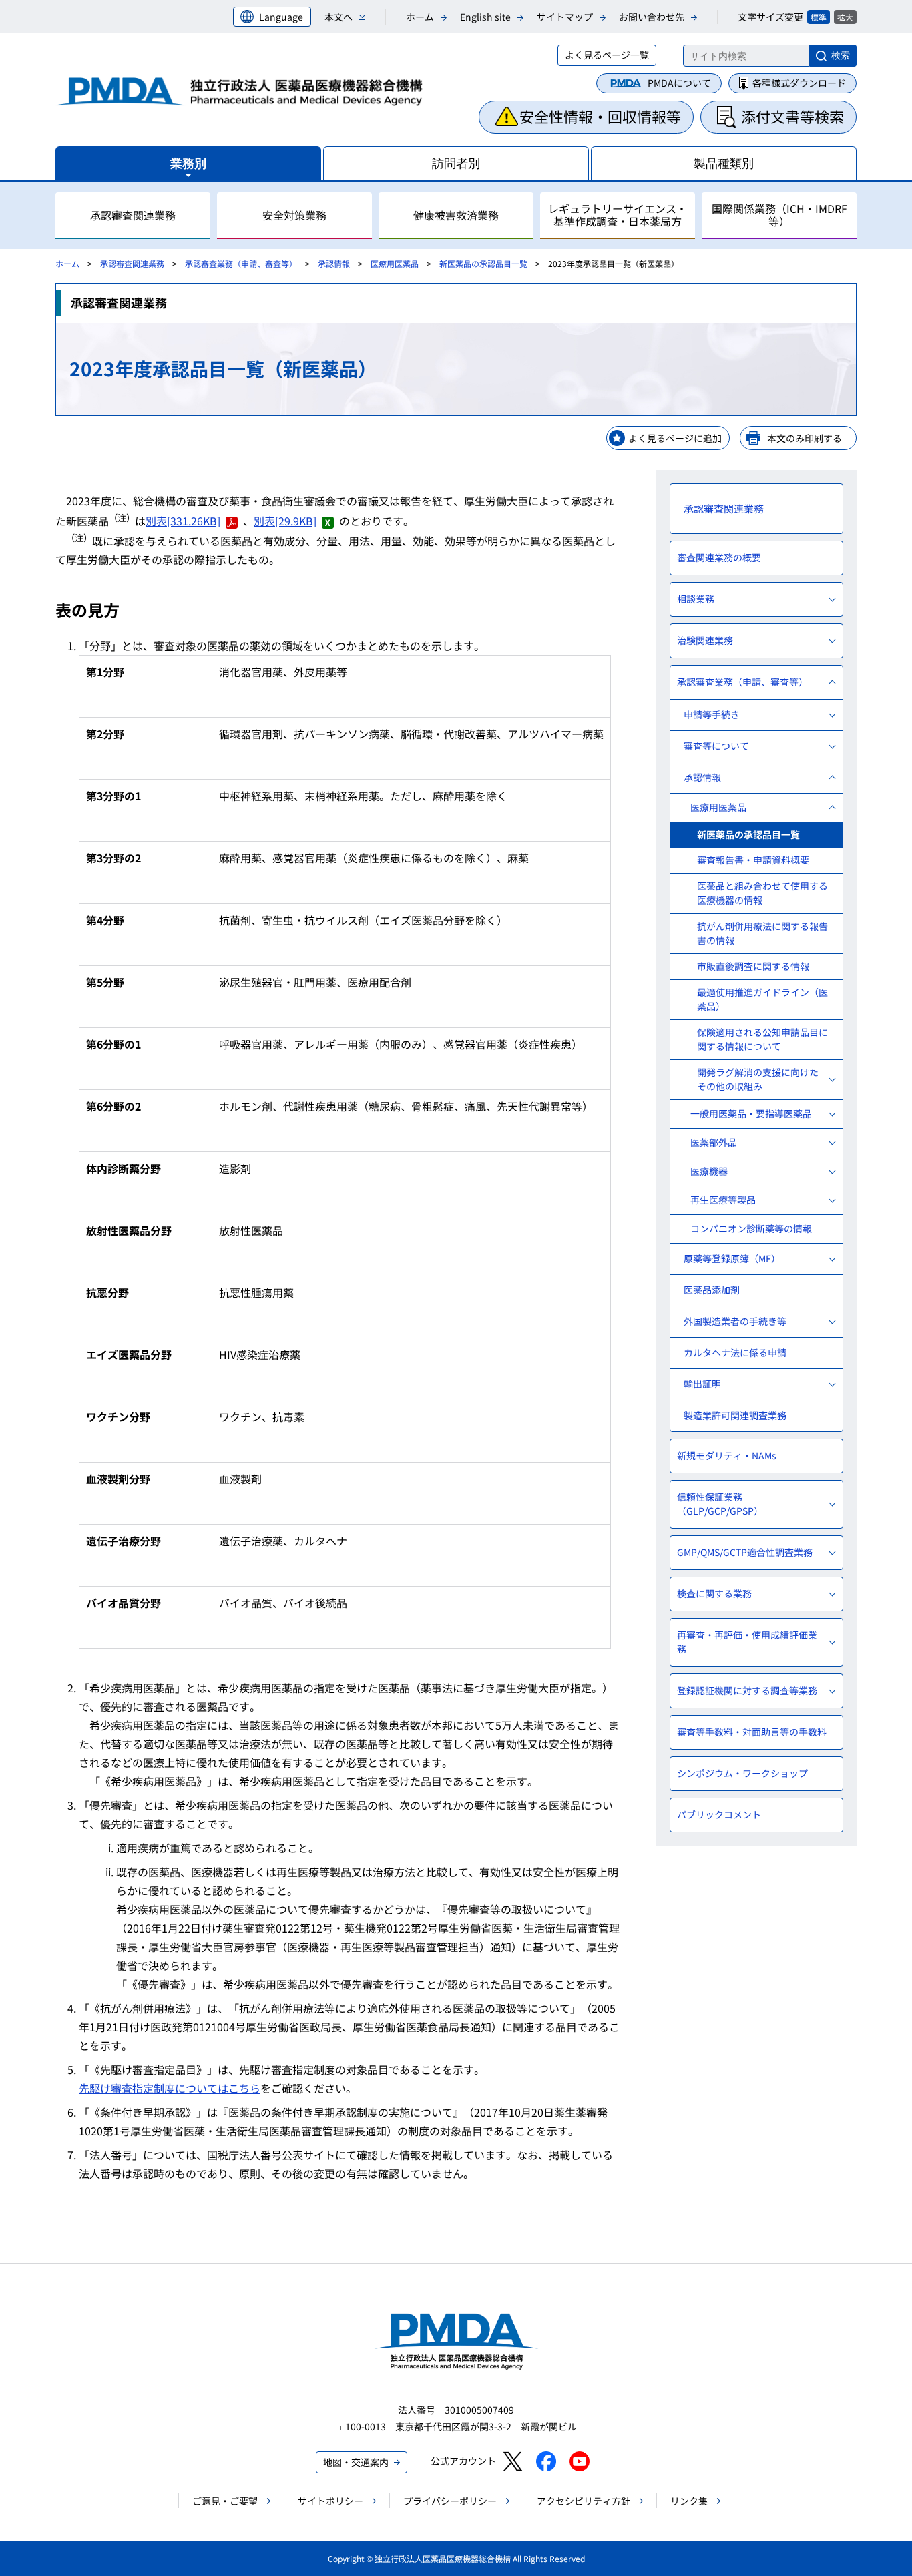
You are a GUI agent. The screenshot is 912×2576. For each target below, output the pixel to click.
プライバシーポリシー (450, 2501)
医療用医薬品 (395, 263)
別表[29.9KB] (285, 521)
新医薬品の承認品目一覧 (483, 263)
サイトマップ (565, 17)
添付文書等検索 (792, 116)
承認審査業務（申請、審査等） (241, 263)
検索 (841, 55)
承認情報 (334, 263)
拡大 (845, 17)
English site (485, 17)
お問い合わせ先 (652, 17)
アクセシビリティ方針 (584, 2501)
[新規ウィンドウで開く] (512, 2461)
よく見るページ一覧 (607, 55)
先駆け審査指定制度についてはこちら (170, 2088)
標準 (819, 17)
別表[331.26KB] (183, 521)
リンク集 (689, 2501)
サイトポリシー (330, 2501)
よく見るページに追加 (675, 438)
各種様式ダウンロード (799, 83)
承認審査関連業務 (132, 263)
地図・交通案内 (356, 2462)
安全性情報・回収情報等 (600, 116)
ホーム (420, 17)
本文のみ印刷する (805, 438)
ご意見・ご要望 (225, 2501)
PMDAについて (679, 83)
